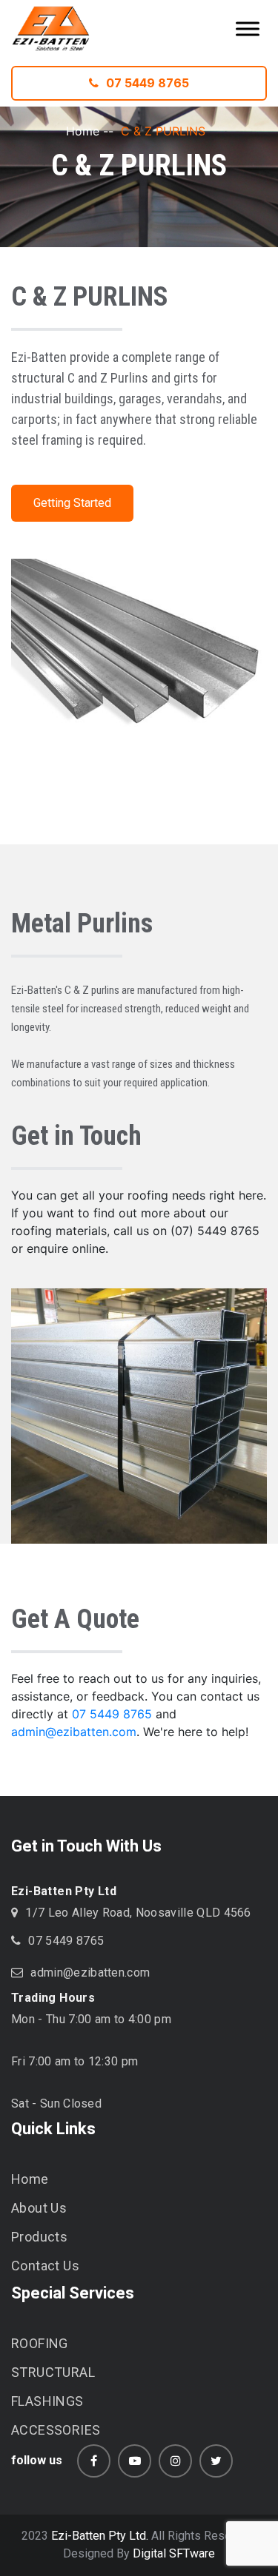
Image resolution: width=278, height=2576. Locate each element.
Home (83, 131)
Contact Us (45, 2266)
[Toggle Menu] (248, 28)
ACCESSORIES (56, 2430)
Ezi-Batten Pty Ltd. (100, 2536)
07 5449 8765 (148, 83)
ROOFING (40, 2343)
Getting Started (72, 503)
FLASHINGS (47, 2401)
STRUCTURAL (53, 2372)
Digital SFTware (174, 2553)
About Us (39, 2208)
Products (39, 2237)
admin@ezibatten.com (74, 1732)
